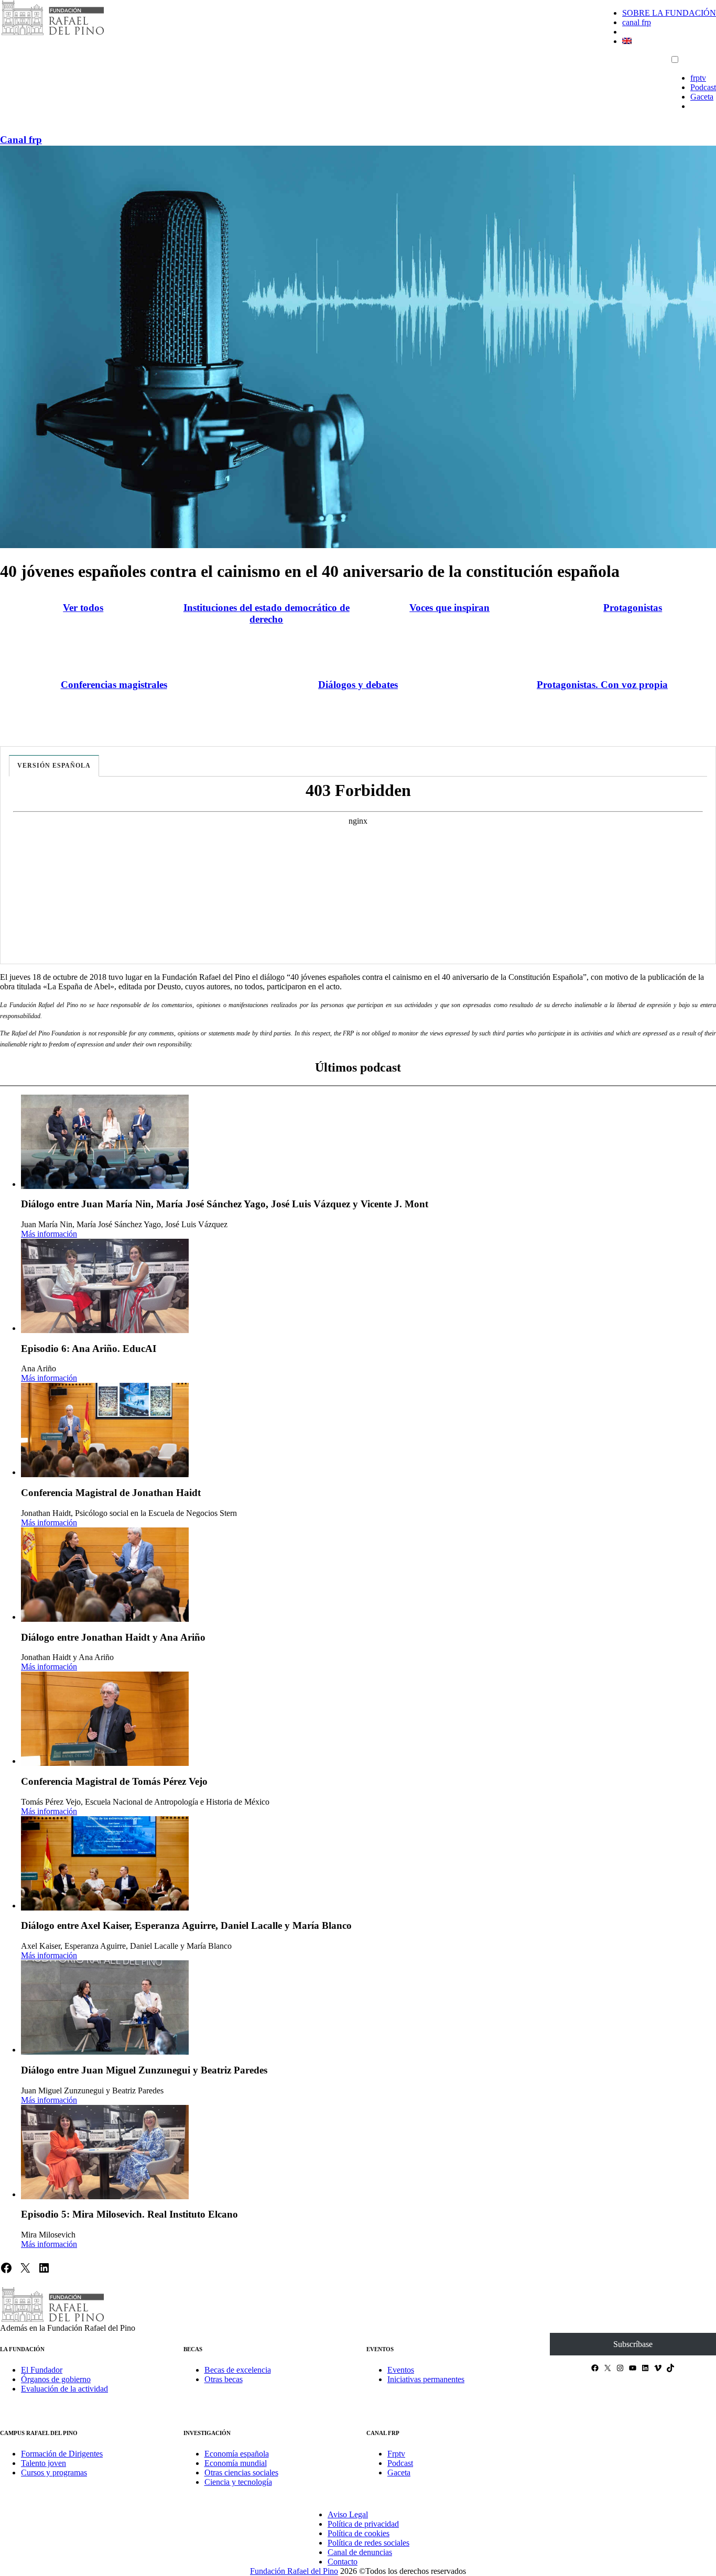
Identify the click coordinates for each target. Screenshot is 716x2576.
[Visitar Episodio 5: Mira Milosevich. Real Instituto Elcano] (105, 2152)
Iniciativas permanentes (426, 2379)
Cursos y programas (54, 2473)
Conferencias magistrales (114, 685)
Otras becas (224, 2379)
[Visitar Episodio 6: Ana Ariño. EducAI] (105, 1286)
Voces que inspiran (449, 608)
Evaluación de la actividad (64, 2389)
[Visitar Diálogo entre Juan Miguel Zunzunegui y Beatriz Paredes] (105, 2007)
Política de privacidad (363, 2524)
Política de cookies (359, 2533)
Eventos (401, 2370)
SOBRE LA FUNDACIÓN (669, 13)
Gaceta (702, 97)
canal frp (637, 22)
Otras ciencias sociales (241, 2473)
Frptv (396, 2454)
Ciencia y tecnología (238, 2482)
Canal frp (21, 140)
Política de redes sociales (368, 2543)
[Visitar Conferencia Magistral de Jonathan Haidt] (105, 1430)
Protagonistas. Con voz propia (602, 685)
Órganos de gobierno (56, 2379)
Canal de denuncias (360, 2552)
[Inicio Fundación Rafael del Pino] (52, 34)
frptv (698, 78)
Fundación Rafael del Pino (294, 2571)
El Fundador (42, 2370)
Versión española (54, 766)
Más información (49, 1234)
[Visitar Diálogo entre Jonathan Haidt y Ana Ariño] (105, 1575)
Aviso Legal (348, 2514)
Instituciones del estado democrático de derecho (267, 613)
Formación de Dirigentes (62, 2454)
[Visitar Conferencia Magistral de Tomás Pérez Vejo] (105, 1719)
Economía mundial (236, 2463)
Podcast (703, 87)
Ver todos (83, 608)
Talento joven (44, 2463)
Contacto (343, 2562)
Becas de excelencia (238, 2370)
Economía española (237, 2454)
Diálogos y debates (358, 685)
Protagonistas (633, 608)
